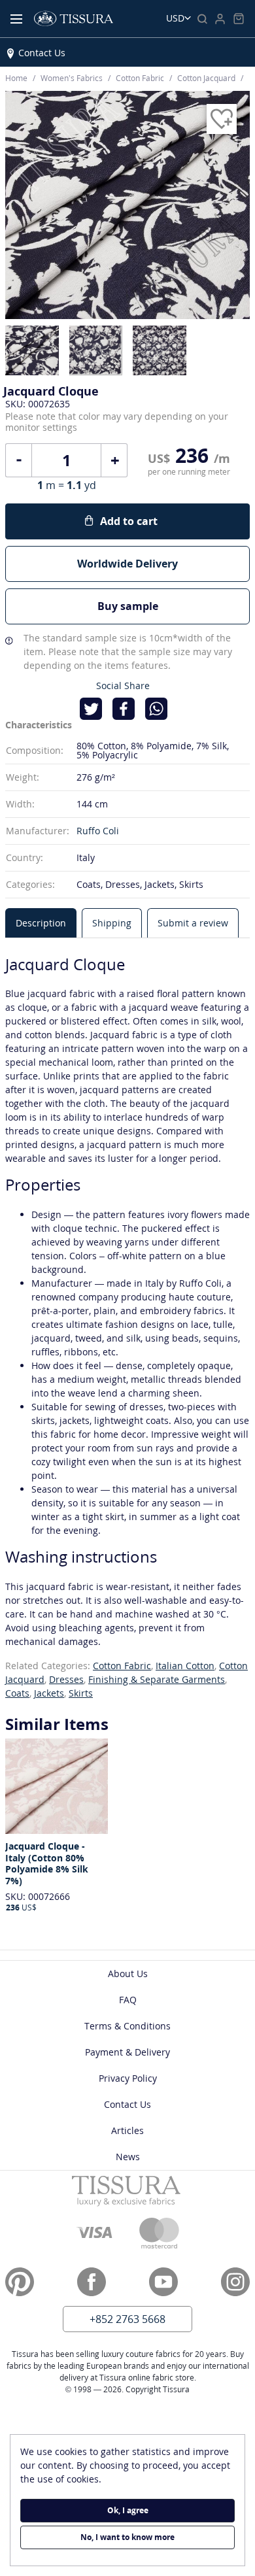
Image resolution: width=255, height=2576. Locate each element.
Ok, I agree (128, 2510)
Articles (127, 2130)
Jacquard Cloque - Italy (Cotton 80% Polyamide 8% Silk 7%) (47, 1863)
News (128, 2157)
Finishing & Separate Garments (157, 1679)
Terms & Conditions (127, 2026)
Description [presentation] (41, 923)
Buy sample (128, 606)
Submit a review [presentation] (193, 923)
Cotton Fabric (122, 1666)
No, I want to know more (127, 2537)
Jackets (49, 1693)
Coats (17, 1693)
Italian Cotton (185, 1666)
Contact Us (42, 53)
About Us (128, 1974)
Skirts (81, 1693)
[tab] (41, 923)
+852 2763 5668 (127, 2319)
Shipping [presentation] (112, 923)
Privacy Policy (128, 2078)
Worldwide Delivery (127, 564)
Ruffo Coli (98, 831)
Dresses (66, 1679)
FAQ (128, 2000)
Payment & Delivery (127, 2052)
